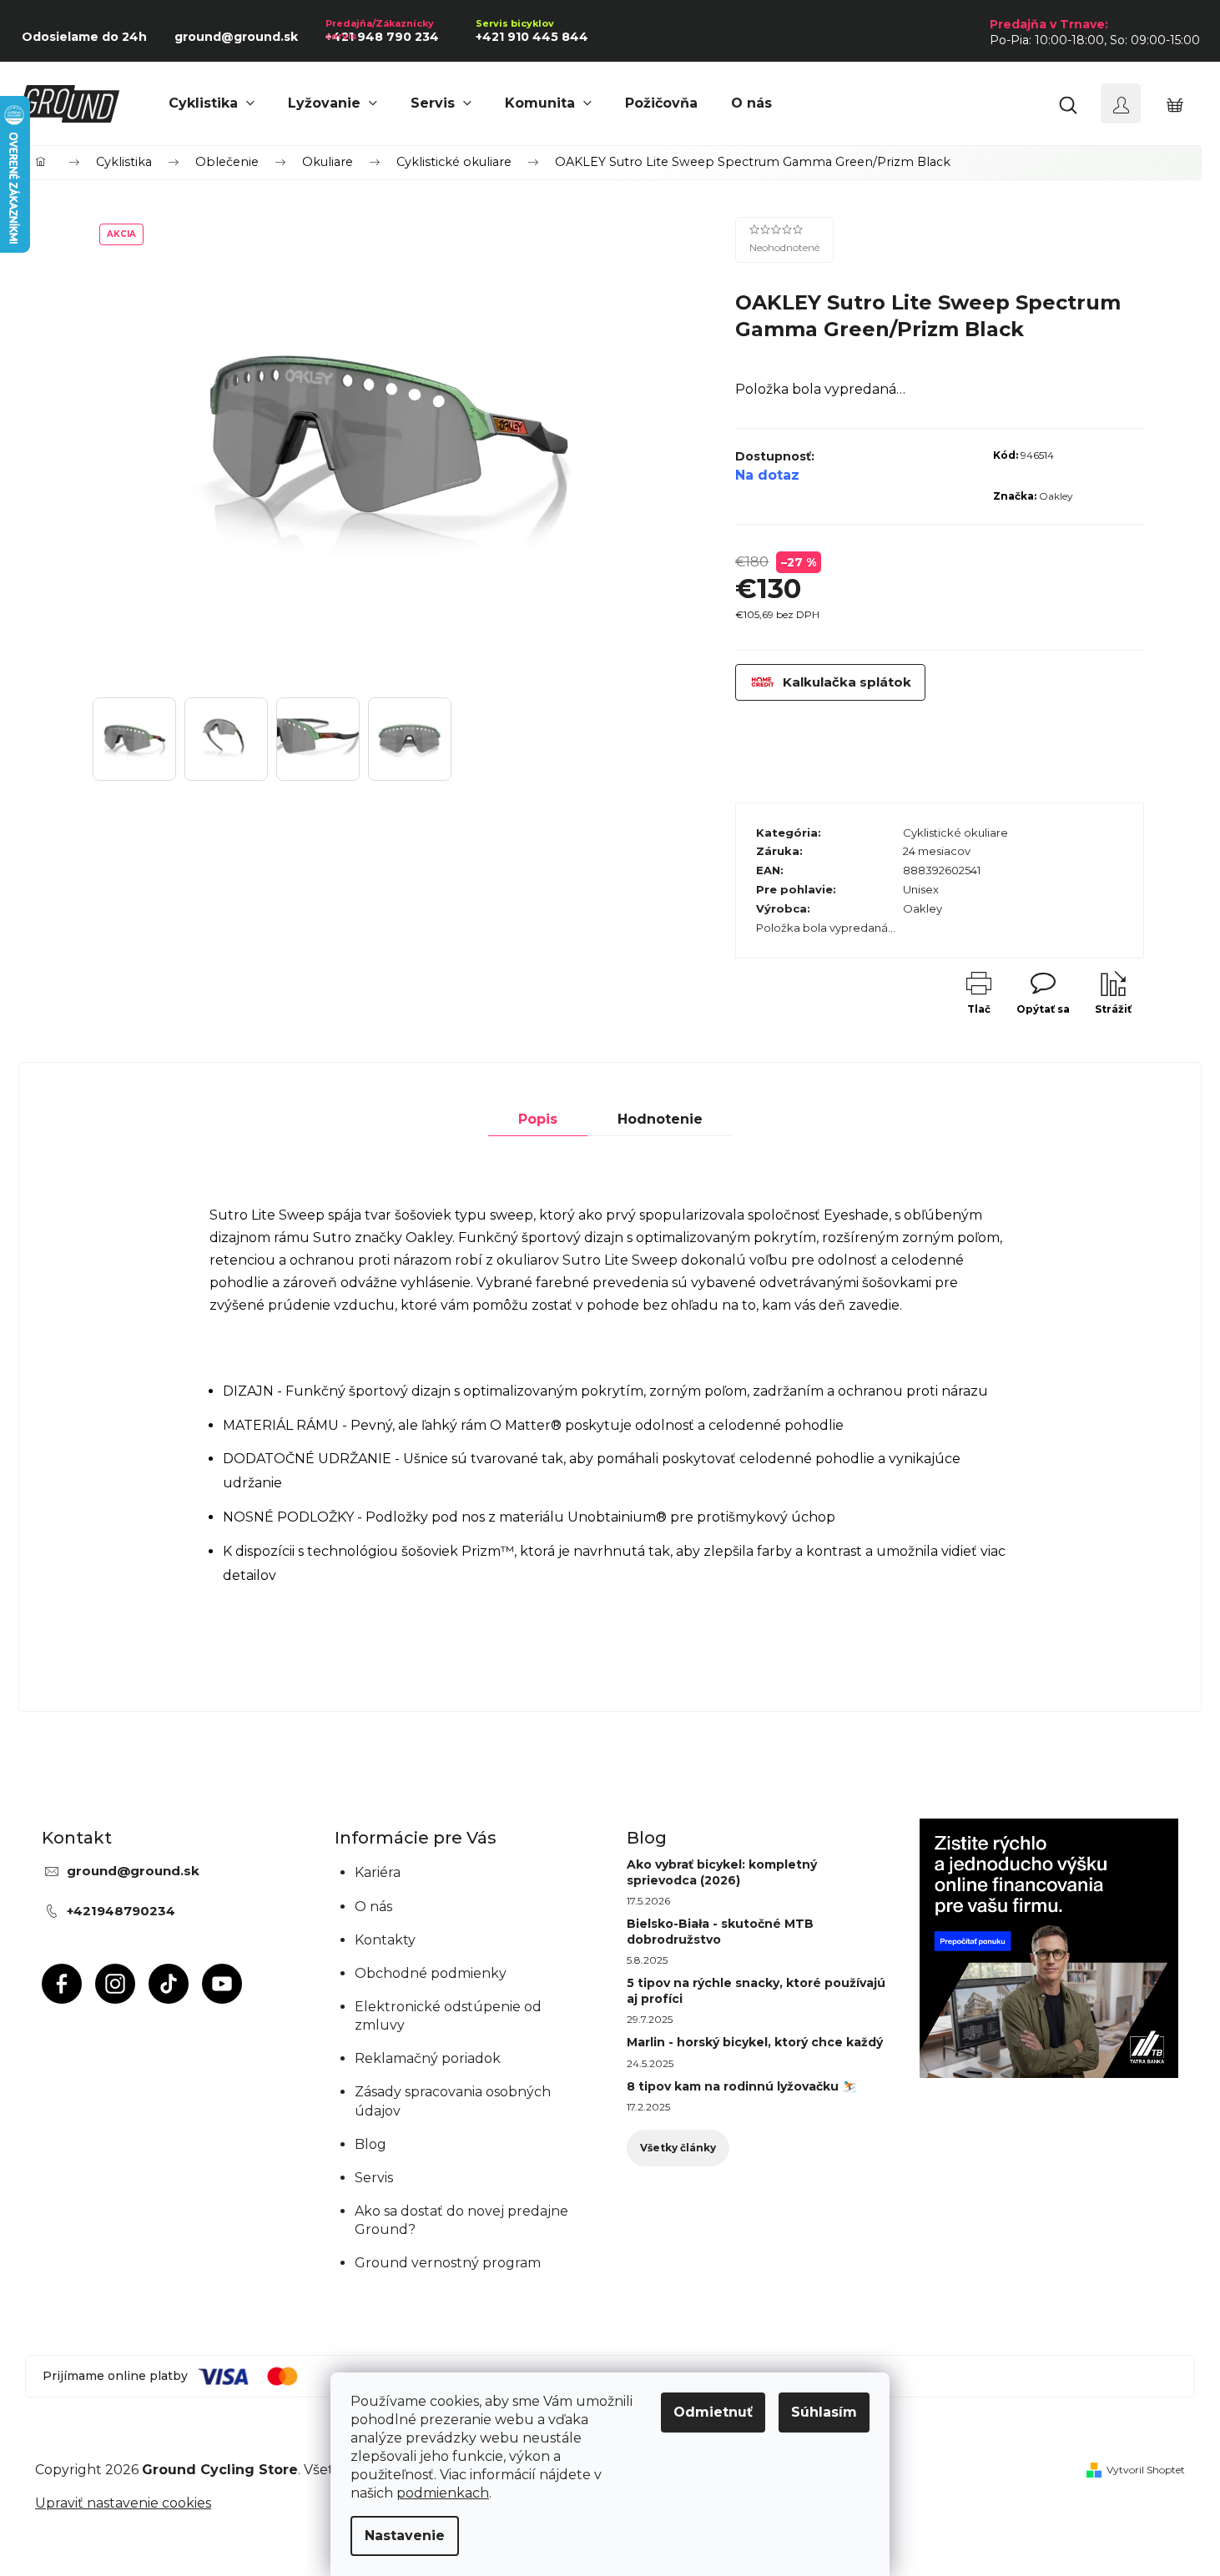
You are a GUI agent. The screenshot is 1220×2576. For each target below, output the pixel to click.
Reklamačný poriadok (428, 2058)
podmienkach (443, 2493)
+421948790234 (121, 1911)
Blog (371, 2144)
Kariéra (378, 1872)
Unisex (921, 889)
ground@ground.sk (133, 1871)
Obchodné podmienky (431, 1973)
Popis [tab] (538, 1119)
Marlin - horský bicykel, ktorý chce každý (755, 2042)
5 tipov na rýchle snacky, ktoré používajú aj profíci (756, 1990)
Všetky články (678, 2148)
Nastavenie (405, 2536)
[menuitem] (212, 103)
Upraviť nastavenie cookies (123, 2503)
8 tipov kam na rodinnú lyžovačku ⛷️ (741, 2086)
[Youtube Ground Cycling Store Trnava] (222, 1984)
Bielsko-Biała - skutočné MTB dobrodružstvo (720, 1931)
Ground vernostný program (448, 2263)
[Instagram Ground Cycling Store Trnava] (115, 1984)
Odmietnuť (713, 2412)
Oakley (1056, 496)
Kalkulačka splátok (847, 682)
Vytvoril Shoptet (1146, 2470)
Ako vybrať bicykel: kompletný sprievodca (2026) (722, 1872)
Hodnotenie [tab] (660, 1119)
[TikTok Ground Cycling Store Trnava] (169, 1984)
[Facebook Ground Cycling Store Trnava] (62, 1984)
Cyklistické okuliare (955, 833)
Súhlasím (824, 2412)
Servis (374, 2178)
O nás (373, 1907)
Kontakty (385, 1940)
